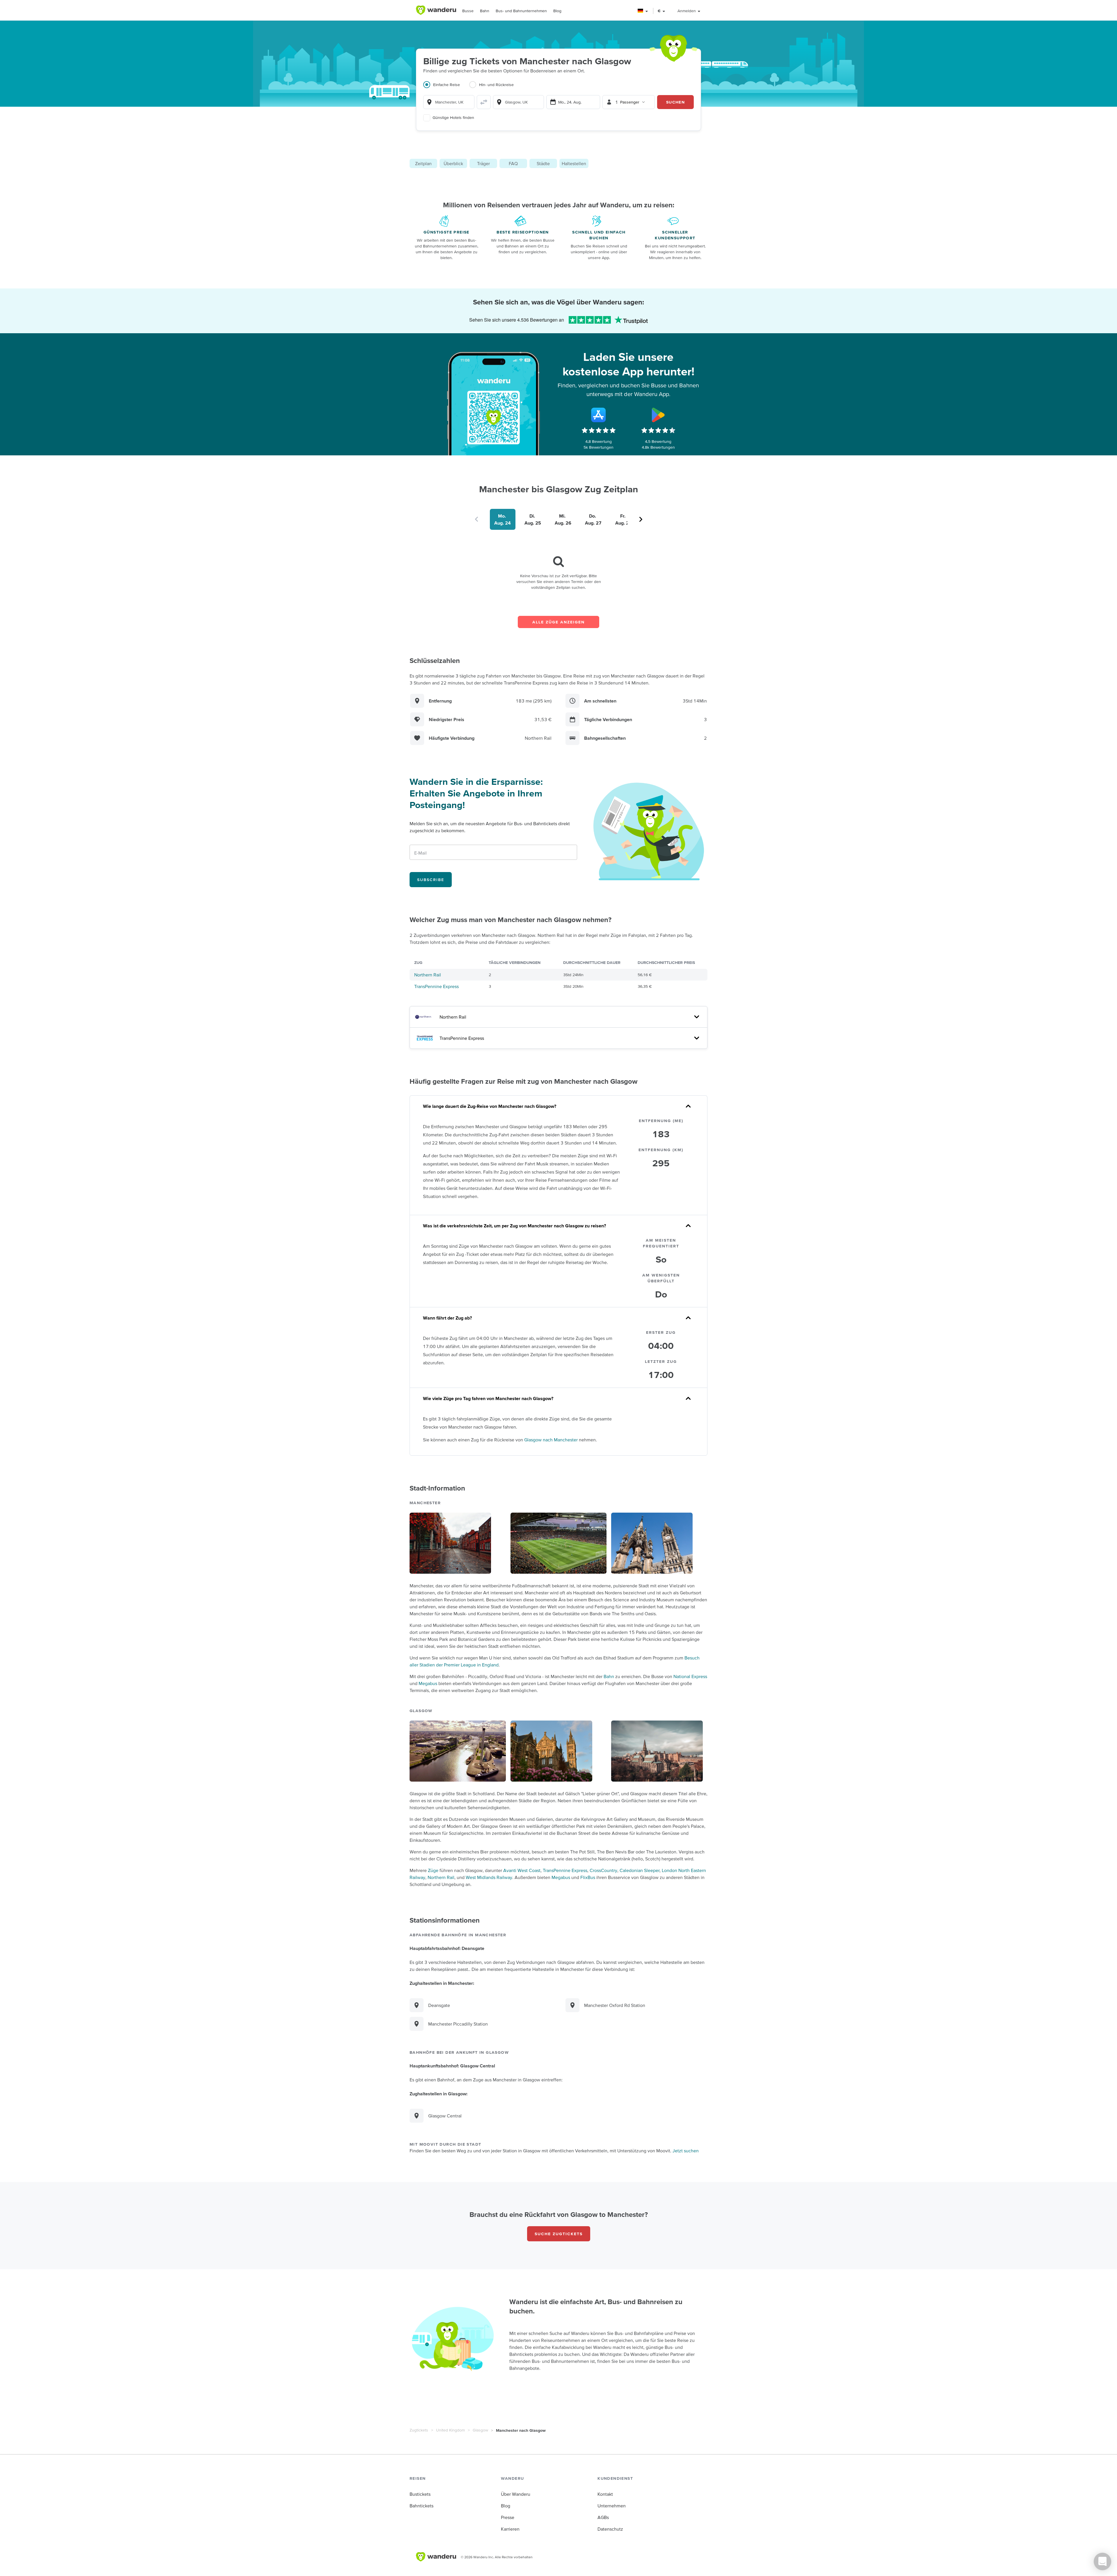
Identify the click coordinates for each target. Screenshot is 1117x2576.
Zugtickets (419, 2430)
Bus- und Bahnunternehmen (521, 11)
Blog (557, 11)
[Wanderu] (436, 10)
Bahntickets (421, 2506)
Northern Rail (428, 975)
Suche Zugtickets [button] (559, 2234)
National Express (690, 1676)
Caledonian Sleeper (640, 1870)
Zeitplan (423, 163)
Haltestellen (574, 163)
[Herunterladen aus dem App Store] (599, 415)
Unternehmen (612, 2506)
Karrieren (510, 2529)
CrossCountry (603, 1870)
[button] (643, 11)
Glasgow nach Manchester (551, 1440)
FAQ (513, 163)
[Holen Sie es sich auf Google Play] (658, 415)
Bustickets (420, 2494)
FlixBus (588, 1877)
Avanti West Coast (522, 1870)
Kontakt (605, 2494)
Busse (468, 11)
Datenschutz (610, 2529)
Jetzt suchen (686, 2151)
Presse (508, 2517)
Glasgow (480, 2430)
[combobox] (449, 102)
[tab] (446, 88)
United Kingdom (450, 2430)
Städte (543, 163)
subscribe (431, 880)
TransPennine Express (436, 986)
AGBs (603, 2517)
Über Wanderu (516, 2494)
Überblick (453, 163)
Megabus (428, 1683)
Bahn (485, 11)
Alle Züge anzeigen (558, 622)
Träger (483, 163)
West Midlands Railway (489, 1877)
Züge (433, 1870)
